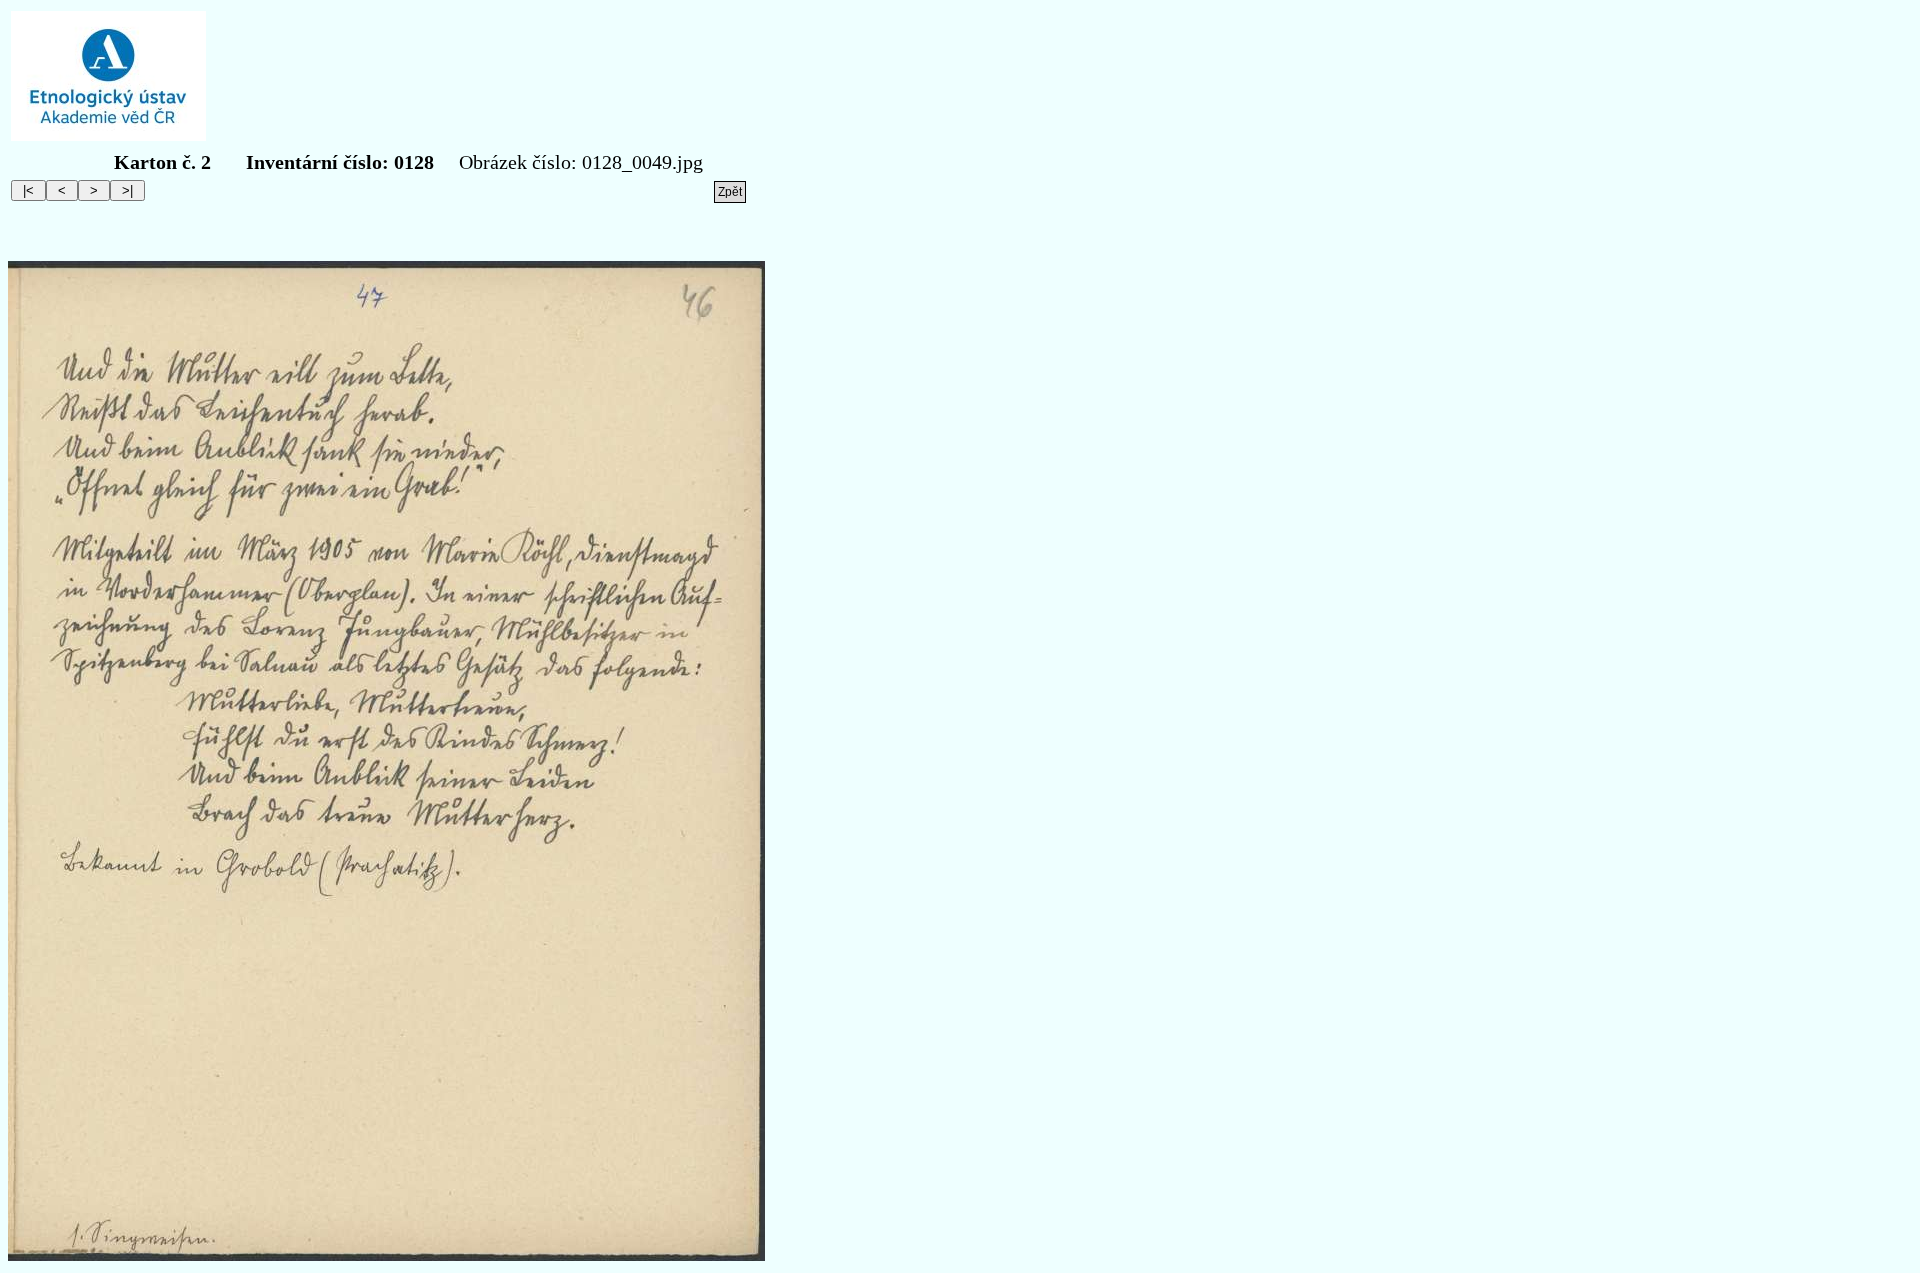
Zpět (730, 192)
